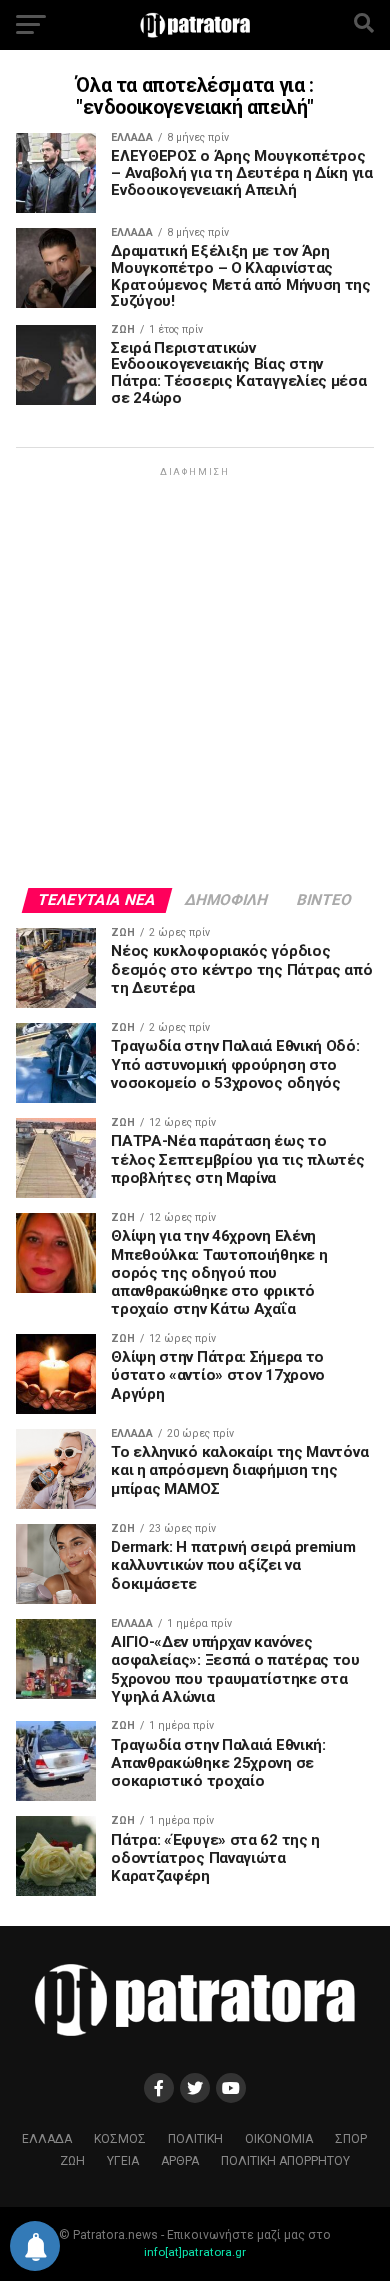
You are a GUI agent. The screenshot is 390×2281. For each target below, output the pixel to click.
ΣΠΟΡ (351, 2139)
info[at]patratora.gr (195, 2252)
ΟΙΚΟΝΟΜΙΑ (279, 2139)
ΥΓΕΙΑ (123, 2161)
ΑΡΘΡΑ (180, 2161)
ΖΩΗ (72, 2161)
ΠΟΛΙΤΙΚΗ (195, 2139)
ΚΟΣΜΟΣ (120, 2139)
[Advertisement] (195, 676)
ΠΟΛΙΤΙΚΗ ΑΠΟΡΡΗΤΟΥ (285, 2161)
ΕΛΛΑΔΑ (47, 2139)
